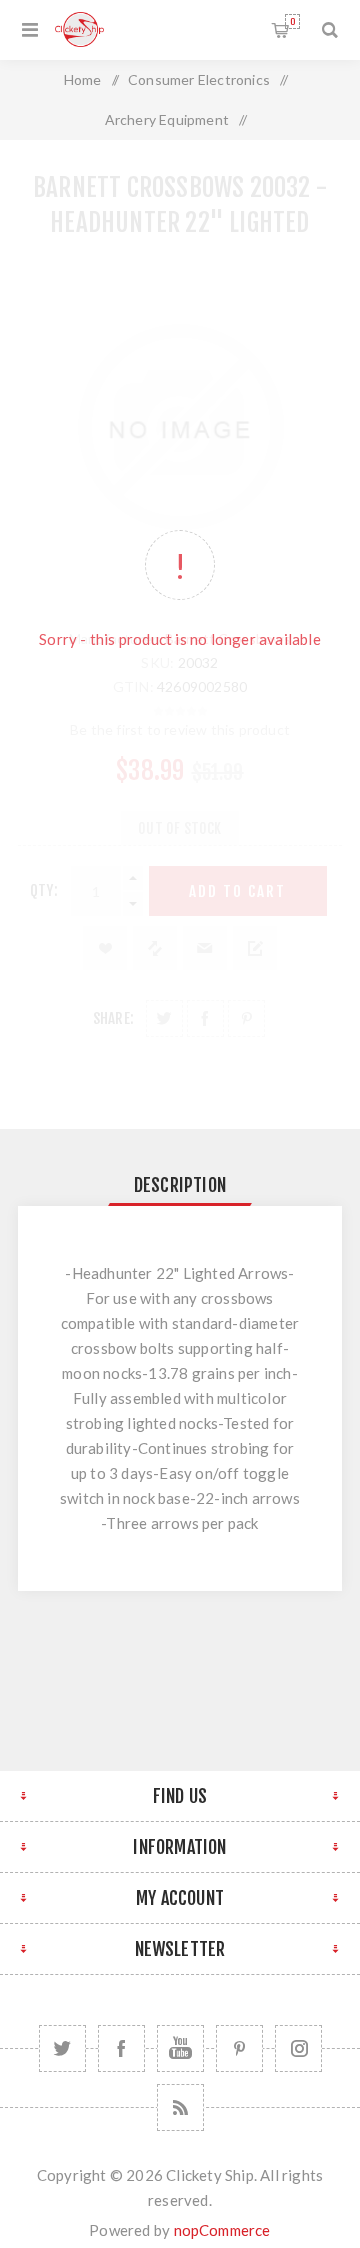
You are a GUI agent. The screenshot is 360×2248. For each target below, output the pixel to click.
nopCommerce (222, 2230)
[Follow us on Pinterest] (239, 2048)
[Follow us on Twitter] (62, 2048)
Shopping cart (292, 21)
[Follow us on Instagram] (298, 2048)
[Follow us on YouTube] (180, 2048)
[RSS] (180, 2107)
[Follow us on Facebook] (121, 2048)
